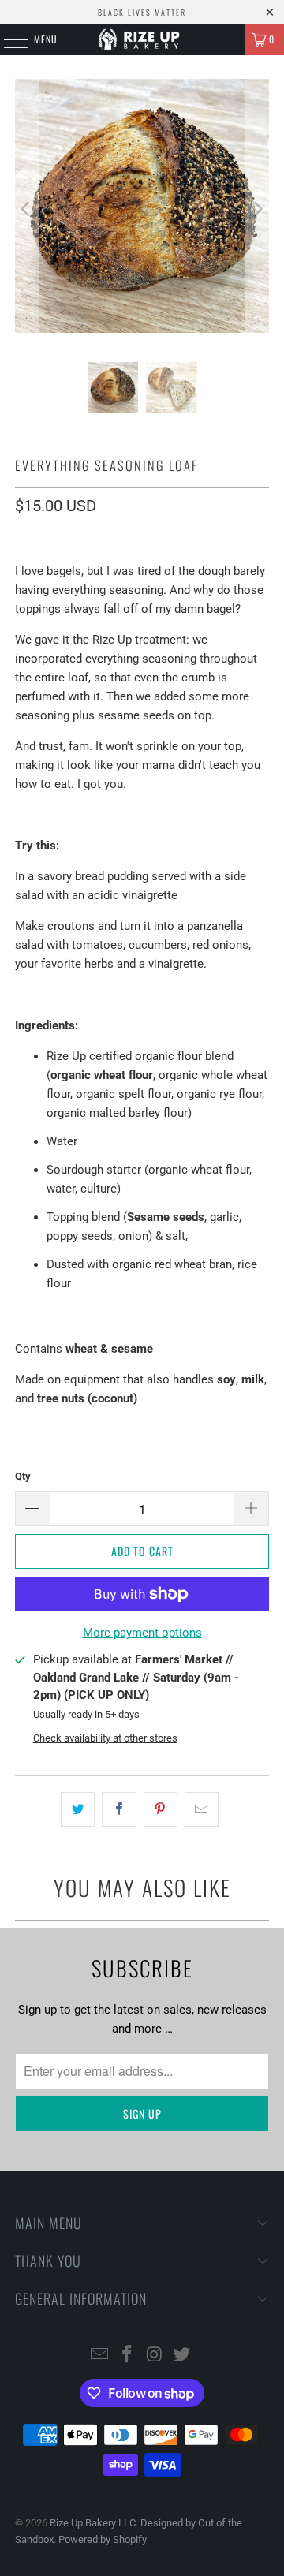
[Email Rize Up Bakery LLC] (100, 2356)
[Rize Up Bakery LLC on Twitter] (182, 2356)
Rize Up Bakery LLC (93, 2523)
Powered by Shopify (103, 2539)
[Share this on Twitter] (78, 1809)
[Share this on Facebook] (119, 1809)
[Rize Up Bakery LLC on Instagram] (155, 2356)
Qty (23, 1476)
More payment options (142, 1633)
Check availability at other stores (105, 1738)
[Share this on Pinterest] (161, 1809)
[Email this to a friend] (202, 1809)
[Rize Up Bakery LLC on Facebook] (128, 2356)
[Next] (257, 209)
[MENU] (7, 39)
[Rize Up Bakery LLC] (142, 39)
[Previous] (27, 209)
